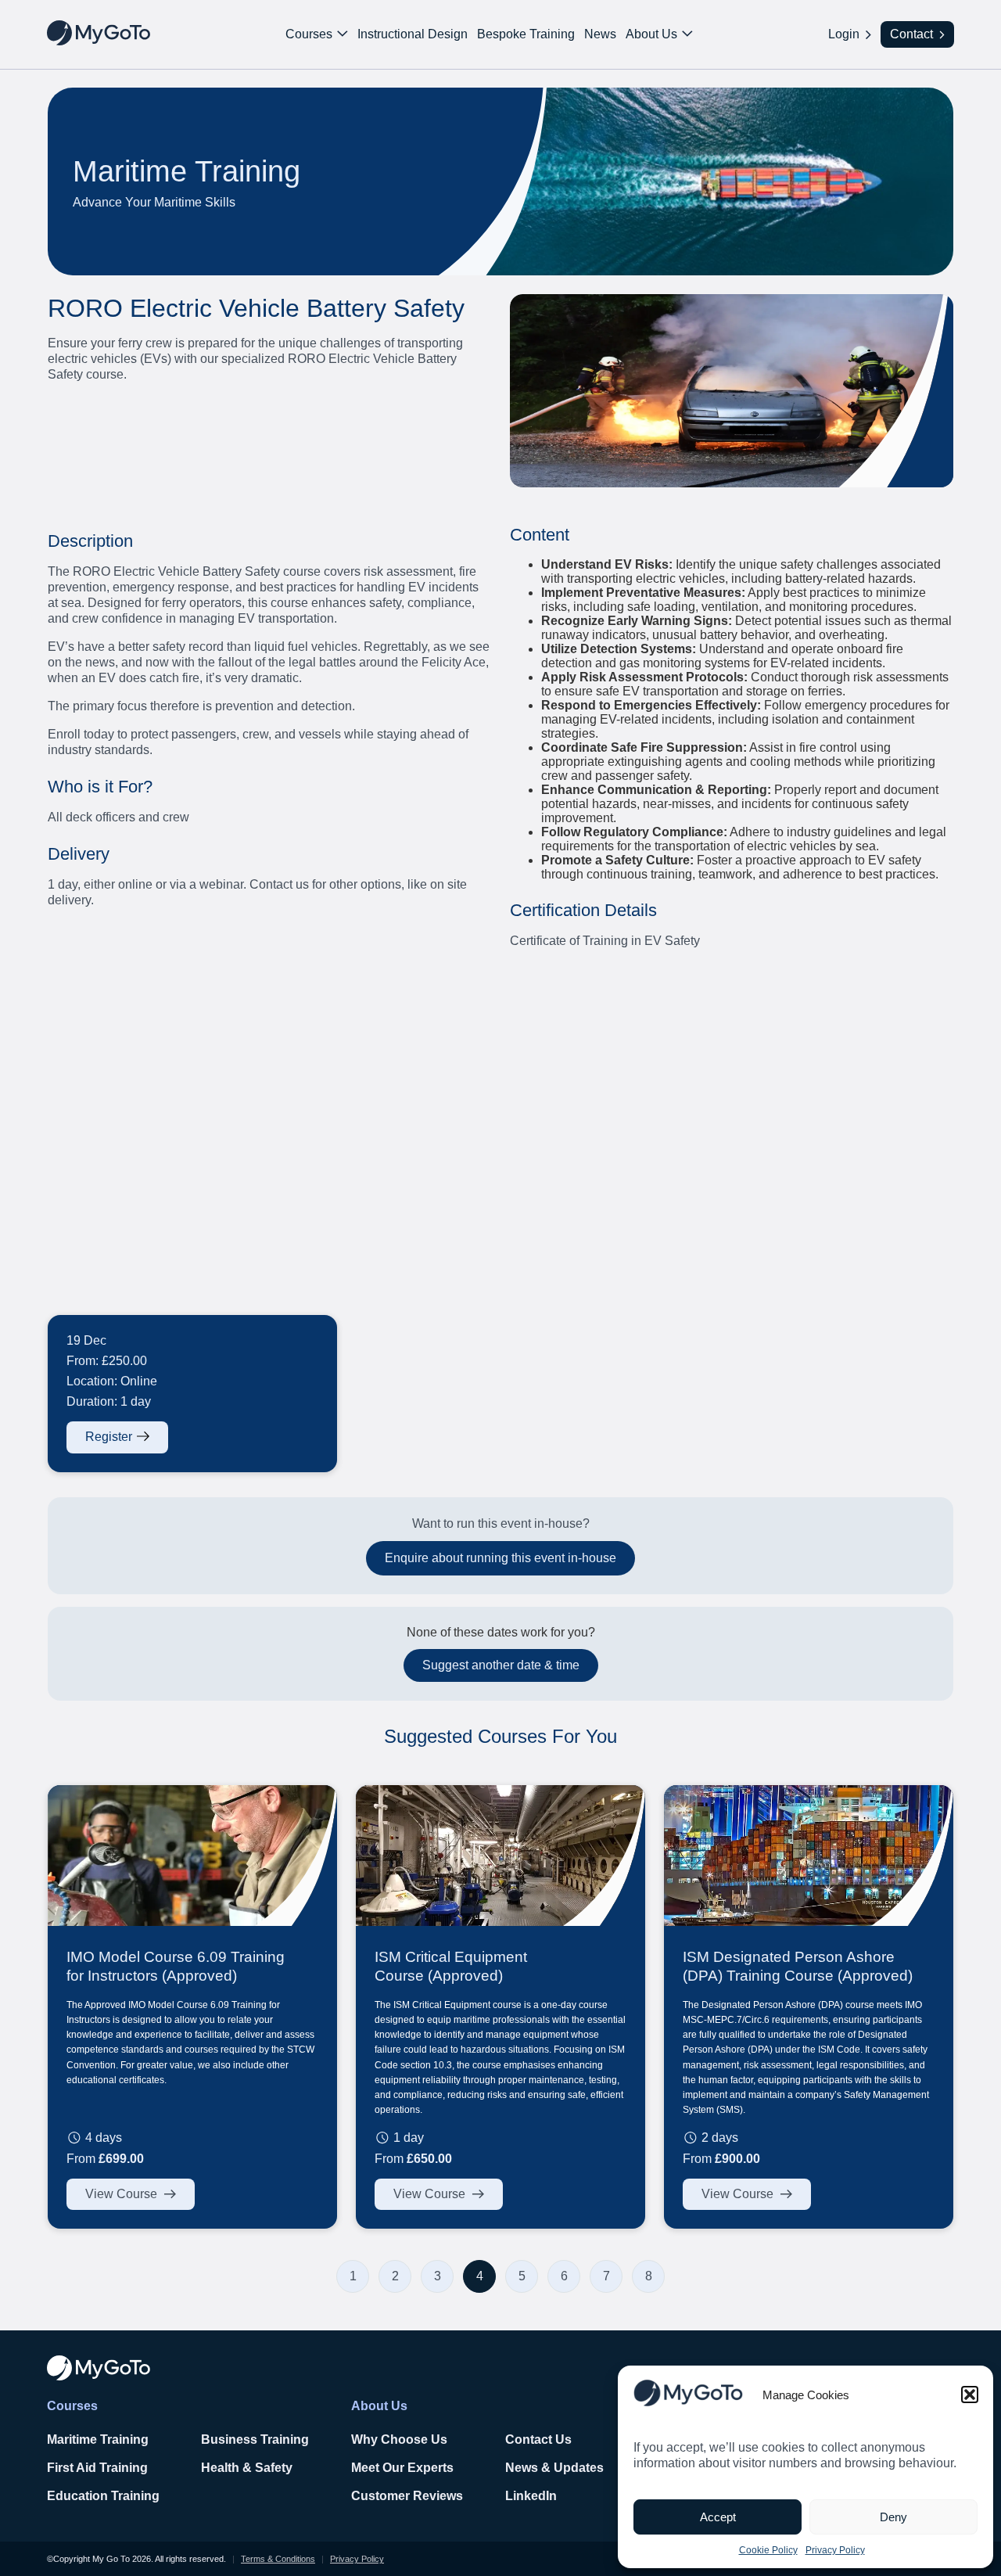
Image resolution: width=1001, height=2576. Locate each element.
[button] (970, 2395)
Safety (274, 2468)
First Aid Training (97, 2468)
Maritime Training (98, 2439)
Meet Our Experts (402, 2468)
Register (109, 1437)
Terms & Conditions (278, 2559)
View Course (121, 2194)
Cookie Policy (768, 2550)
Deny (893, 2517)
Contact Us (538, 2439)
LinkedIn (531, 2496)
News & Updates (554, 2468)
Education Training (103, 2496)
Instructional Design (413, 34)
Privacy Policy (835, 2550)
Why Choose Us (399, 2439)
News (600, 34)
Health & (228, 2468)
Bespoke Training (526, 34)
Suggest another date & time (501, 1665)
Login (844, 34)
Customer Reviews (407, 2496)
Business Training (255, 2439)
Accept (718, 2517)
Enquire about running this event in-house (500, 1558)
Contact (911, 34)
